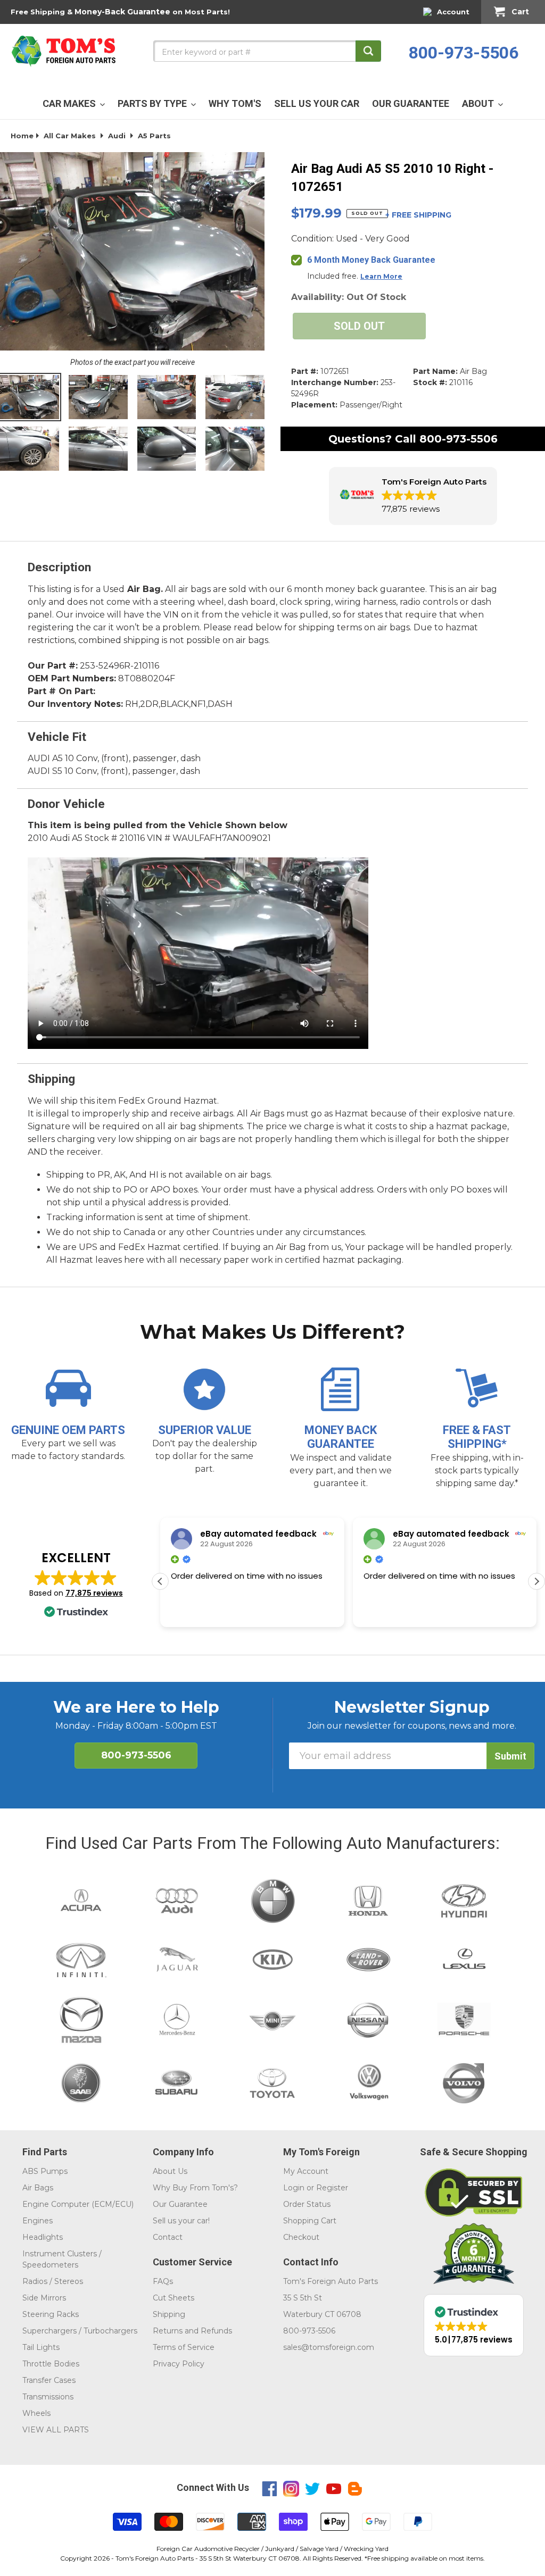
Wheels (36, 2413)
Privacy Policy (179, 2364)
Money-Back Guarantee (122, 12)
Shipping (169, 2314)
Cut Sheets (174, 2298)
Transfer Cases (49, 2380)
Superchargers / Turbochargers (80, 2331)
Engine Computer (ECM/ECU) (78, 2204)
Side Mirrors (44, 2298)
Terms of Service (184, 2347)
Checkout (301, 2237)
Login (294, 2188)
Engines (38, 2221)
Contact (168, 2237)
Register (332, 2188)
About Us (170, 2171)
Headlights (43, 2237)
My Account (306, 2171)
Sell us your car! (181, 2221)
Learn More (381, 276)
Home (22, 136)
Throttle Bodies (51, 2364)
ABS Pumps (45, 2171)
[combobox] (267, 51)
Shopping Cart (310, 2221)
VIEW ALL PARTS (56, 2430)
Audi (117, 136)
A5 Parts (154, 136)
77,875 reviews (94, 1593)
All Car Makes (70, 136)
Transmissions (48, 2397)
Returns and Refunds (192, 2331)
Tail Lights (41, 2347)
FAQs (163, 2281)
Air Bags (38, 2188)
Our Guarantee (180, 2204)
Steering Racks (51, 2314)
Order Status (307, 2204)
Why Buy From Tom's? (195, 2188)
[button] (413, 496)
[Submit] (368, 51)
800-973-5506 (464, 53)
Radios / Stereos (53, 2281)
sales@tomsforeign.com (329, 2347)
